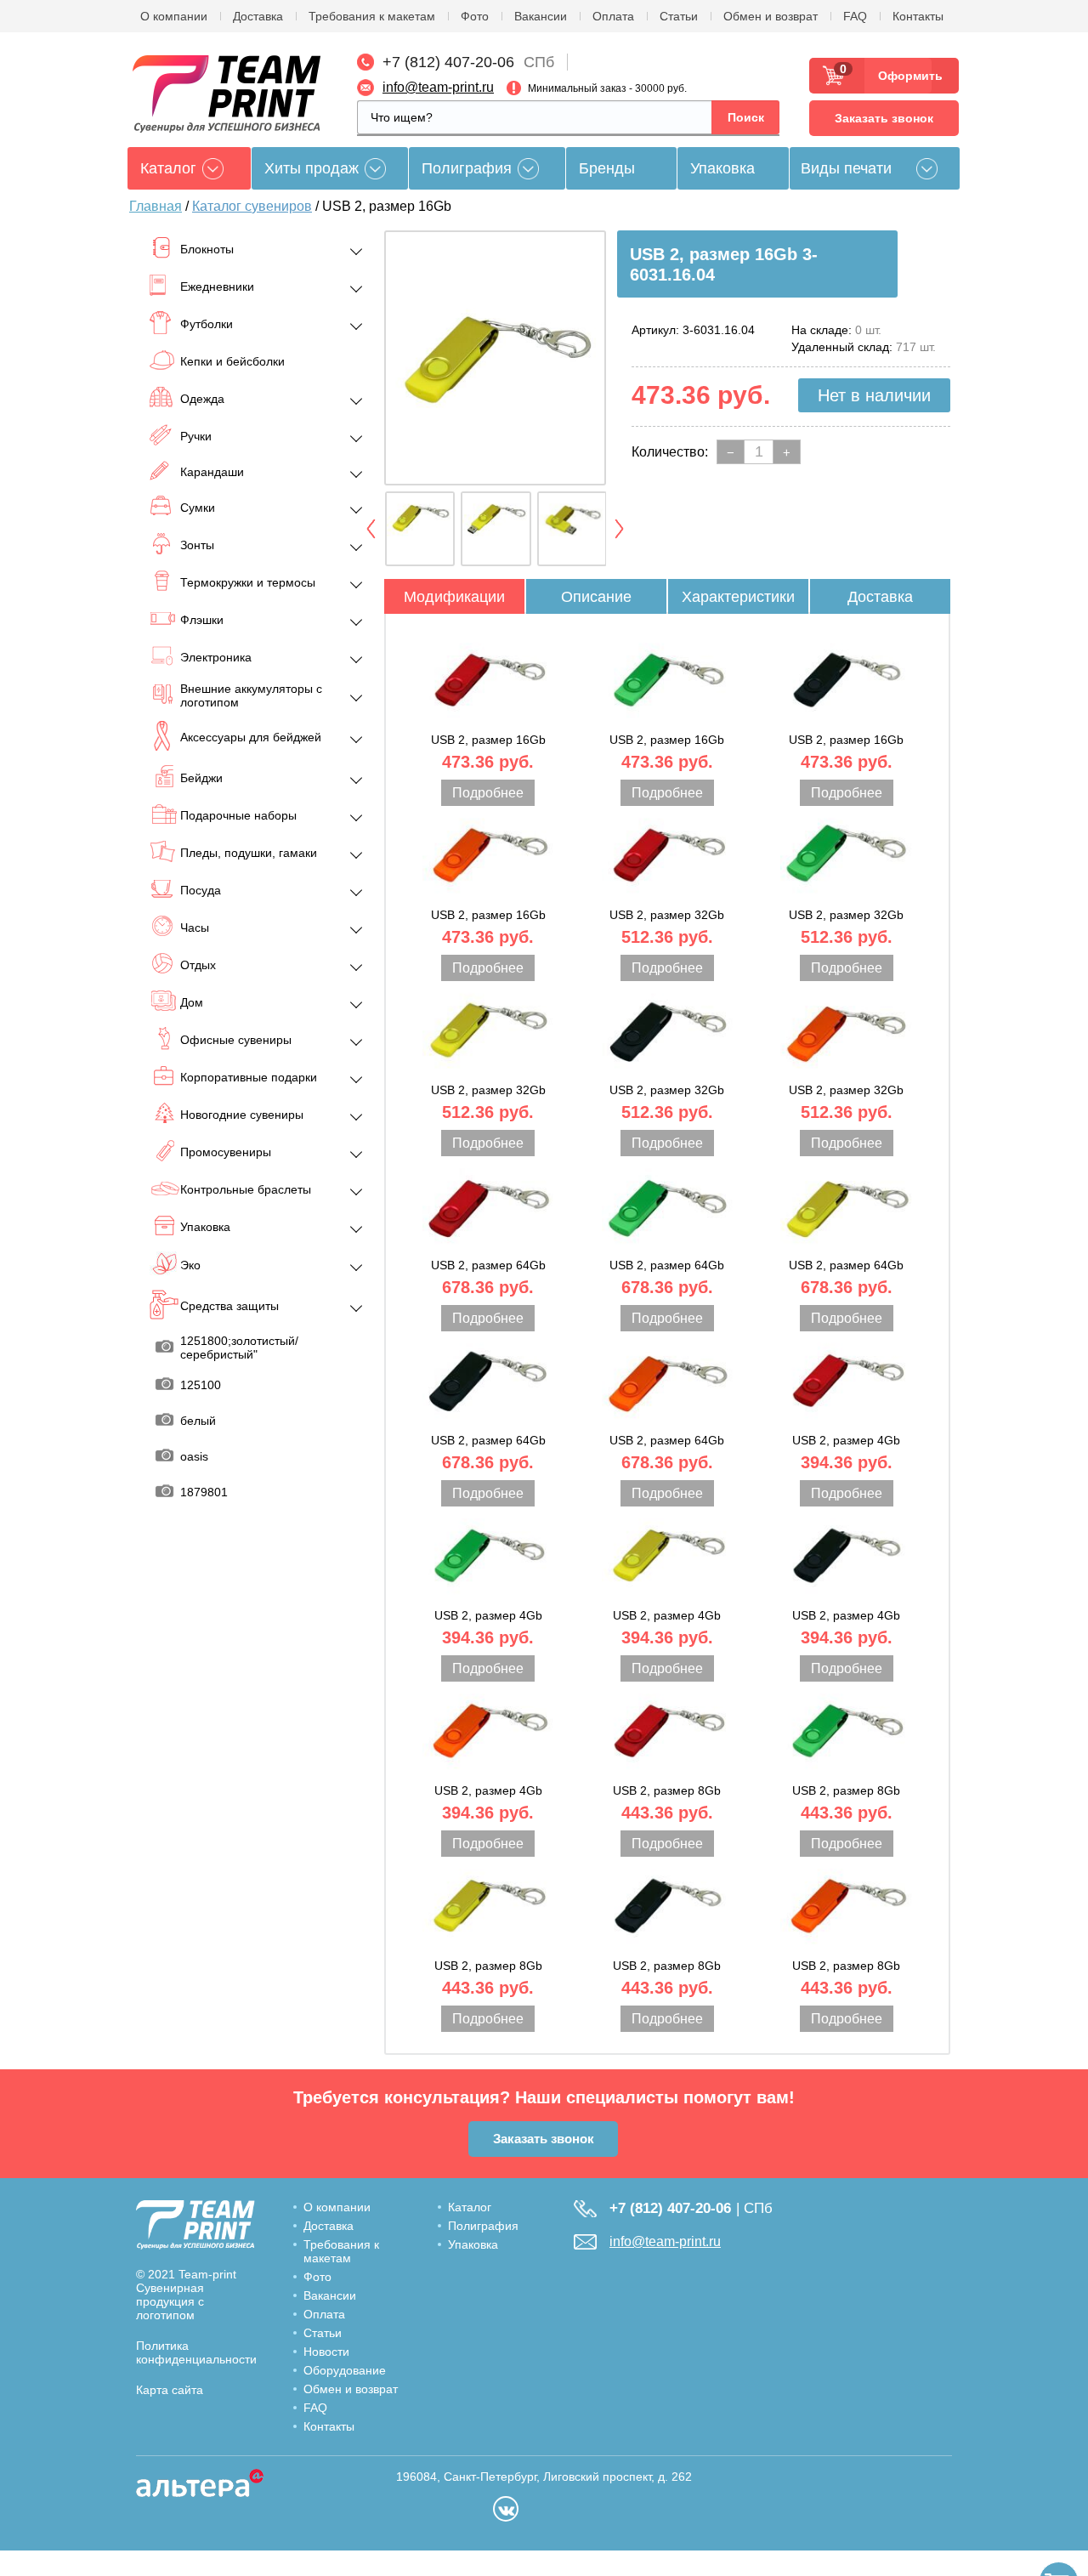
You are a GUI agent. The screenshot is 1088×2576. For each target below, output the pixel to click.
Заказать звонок (884, 118)
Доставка (258, 16)
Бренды (607, 168)
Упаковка (722, 168)
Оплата (613, 16)
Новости (326, 2352)
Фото (475, 16)
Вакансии (541, 16)
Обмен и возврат (771, 16)
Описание (596, 597)
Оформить (905, 76)
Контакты (918, 16)
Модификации (454, 597)
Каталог (470, 2207)
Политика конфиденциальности (196, 2352)
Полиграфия (467, 168)
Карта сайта (170, 2390)
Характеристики (738, 597)
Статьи (679, 16)
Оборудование (345, 2370)
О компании (174, 16)
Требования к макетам (372, 16)
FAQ (855, 16)
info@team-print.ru (438, 87)
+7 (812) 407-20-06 (448, 62)
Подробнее (488, 793)
